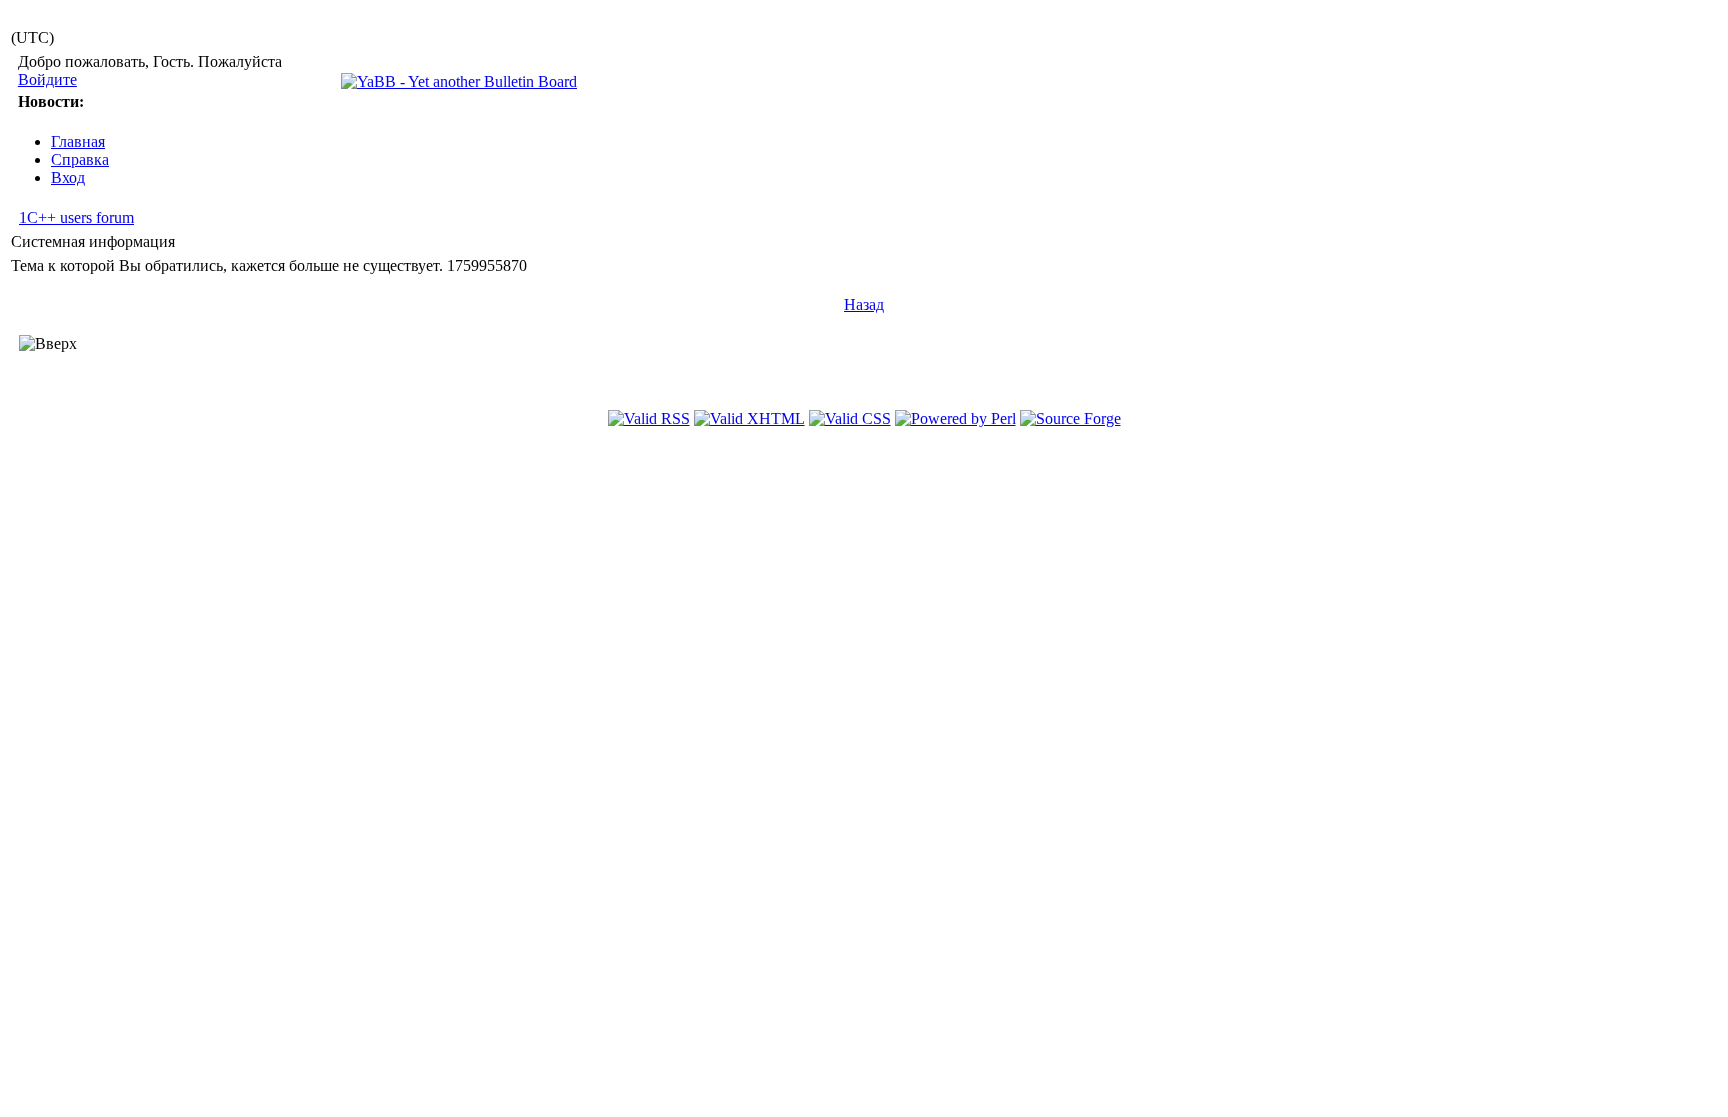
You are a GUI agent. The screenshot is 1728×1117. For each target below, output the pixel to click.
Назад (864, 304)
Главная (78, 141)
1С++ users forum (76, 217)
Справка (80, 159)
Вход (68, 177)
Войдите (47, 79)
